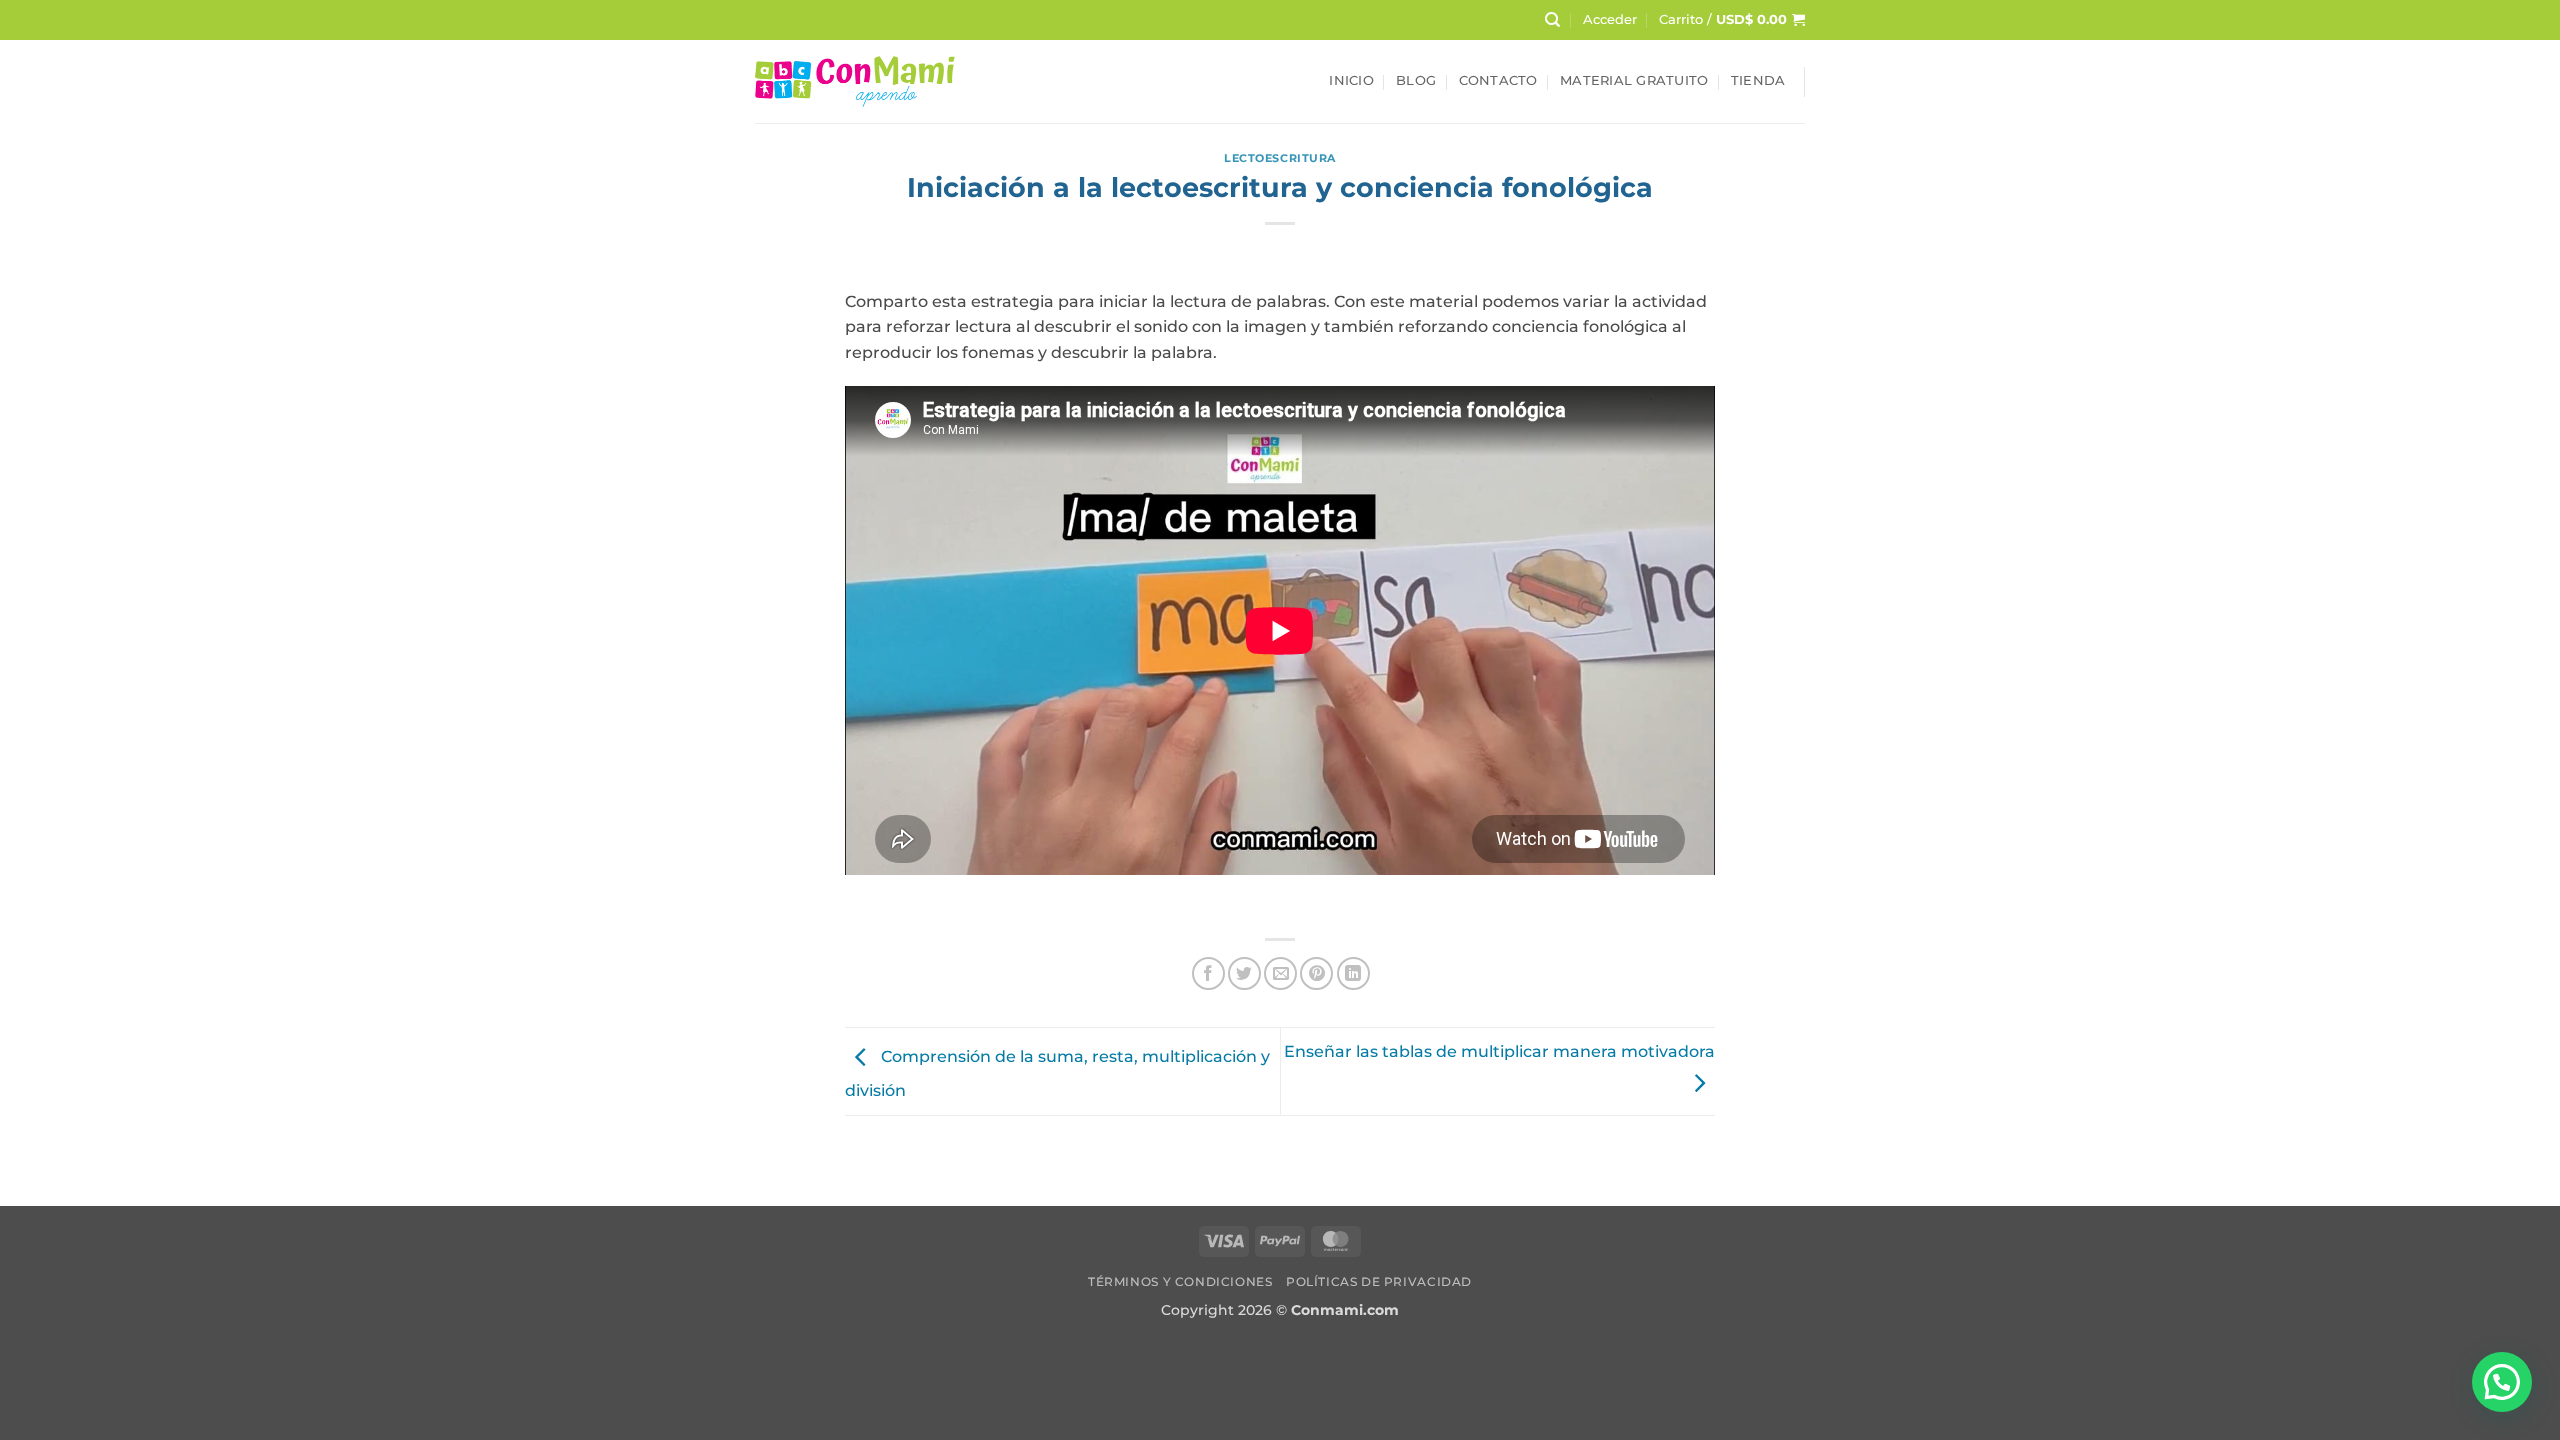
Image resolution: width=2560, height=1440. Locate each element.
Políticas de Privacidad (1379, 1281)
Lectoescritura (1280, 158)
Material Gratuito (1634, 80)
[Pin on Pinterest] (1316, 973)
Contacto (1498, 80)
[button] (1610, 20)
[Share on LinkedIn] (1353, 973)
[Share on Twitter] (1244, 973)
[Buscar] (1552, 20)
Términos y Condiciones (1180, 1281)
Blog (1416, 80)
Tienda (1758, 80)
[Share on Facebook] (1208, 973)
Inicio (1351, 80)
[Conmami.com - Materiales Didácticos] (855, 81)
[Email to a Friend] (1280, 973)
